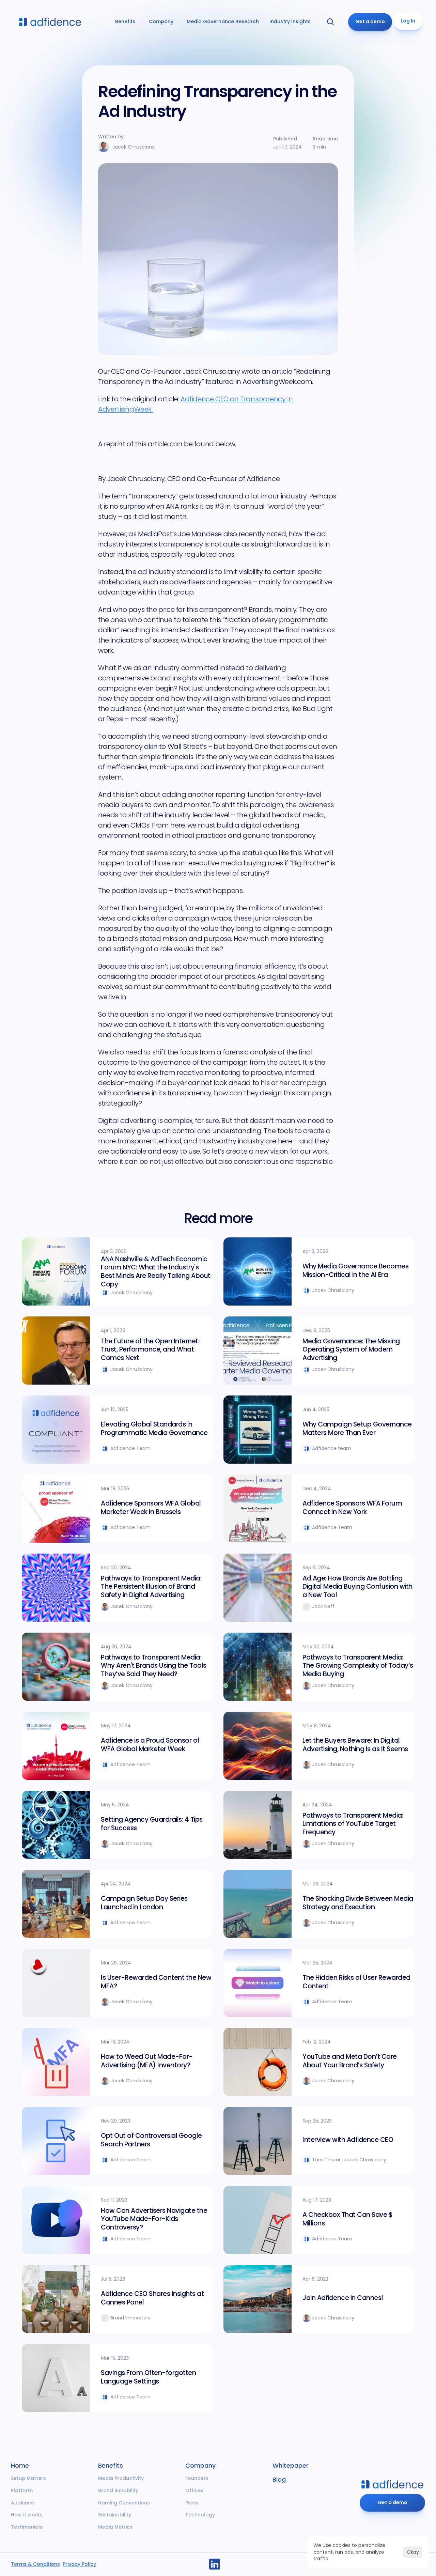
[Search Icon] (330, 22)
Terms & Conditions (35, 2564)
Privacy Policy (79, 2564)
